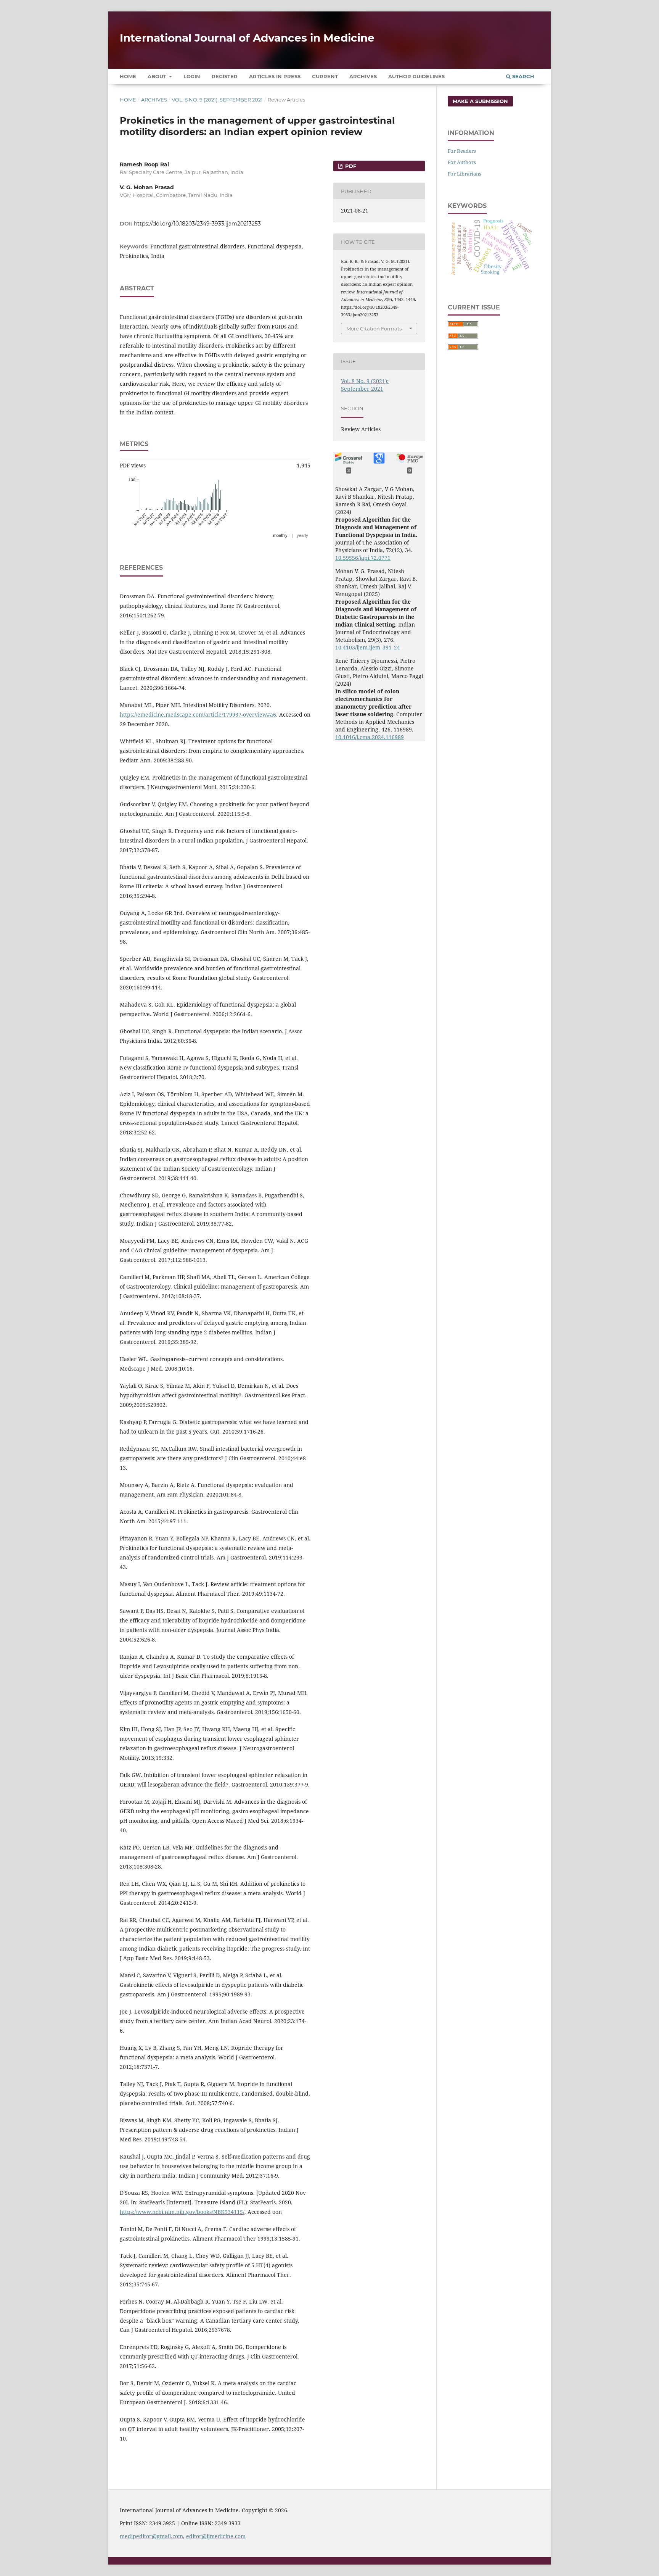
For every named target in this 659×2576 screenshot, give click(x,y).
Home (128, 76)
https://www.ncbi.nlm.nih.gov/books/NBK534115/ (182, 2212)
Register (225, 76)
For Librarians (465, 174)
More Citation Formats (374, 329)
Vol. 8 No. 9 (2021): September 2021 (217, 100)
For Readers (462, 151)
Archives (363, 76)
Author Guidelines (416, 76)
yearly (302, 535)
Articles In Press (275, 76)
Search (522, 76)
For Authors (462, 162)
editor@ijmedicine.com (216, 2536)
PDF (350, 166)
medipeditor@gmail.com (151, 2536)
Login (192, 76)
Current (325, 76)
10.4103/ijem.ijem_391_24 (368, 647)
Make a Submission (480, 101)
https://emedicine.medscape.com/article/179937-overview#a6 (198, 714)
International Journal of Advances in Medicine (247, 38)
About (158, 76)
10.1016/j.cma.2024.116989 (370, 737)
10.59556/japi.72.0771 (363, 558)
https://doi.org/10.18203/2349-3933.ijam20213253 (197, 224)
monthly (280, 535)
